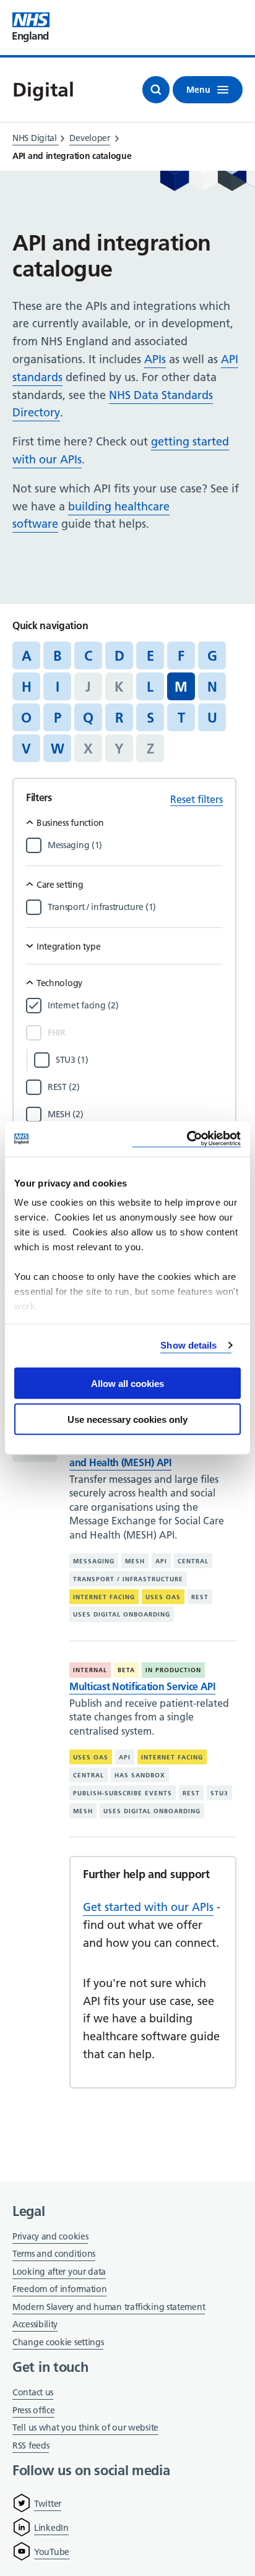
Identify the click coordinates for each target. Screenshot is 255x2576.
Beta (126, 1670)
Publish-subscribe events (123, 1793)
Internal (90, 1670)
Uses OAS (163, 1597)
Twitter (48, 2504)
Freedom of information (59, 2289)
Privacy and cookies (50, 2236)
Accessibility (35, 2324)
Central (193, 1561)
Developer (89, 138)
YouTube (52, 2552)
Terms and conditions (54, 2254)
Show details (188, 1345)
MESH (135, 1561)
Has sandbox (140, 1775)
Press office (33, 2411)
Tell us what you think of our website (85, 2428)
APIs (155, 359)
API (161, 1561)
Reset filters (197, 799)
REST (200, 1597)
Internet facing (104, 1597)
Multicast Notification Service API (142, 1686)
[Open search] (156, 90)
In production (173, 1670)
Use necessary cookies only (127, 1419)
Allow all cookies (127, 1383)
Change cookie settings (58, 2343)
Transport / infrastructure (128, 1579)
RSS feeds (31, 2445)
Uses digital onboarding (122, 1614)
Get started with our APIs (148, 1907)
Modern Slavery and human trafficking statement (109, 2308)
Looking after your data (59, 2272)
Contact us (33, 2392)
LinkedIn (51, 2528)
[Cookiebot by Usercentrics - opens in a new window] (187, 1139)
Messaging (94, 1561)
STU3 (219, 1793)
